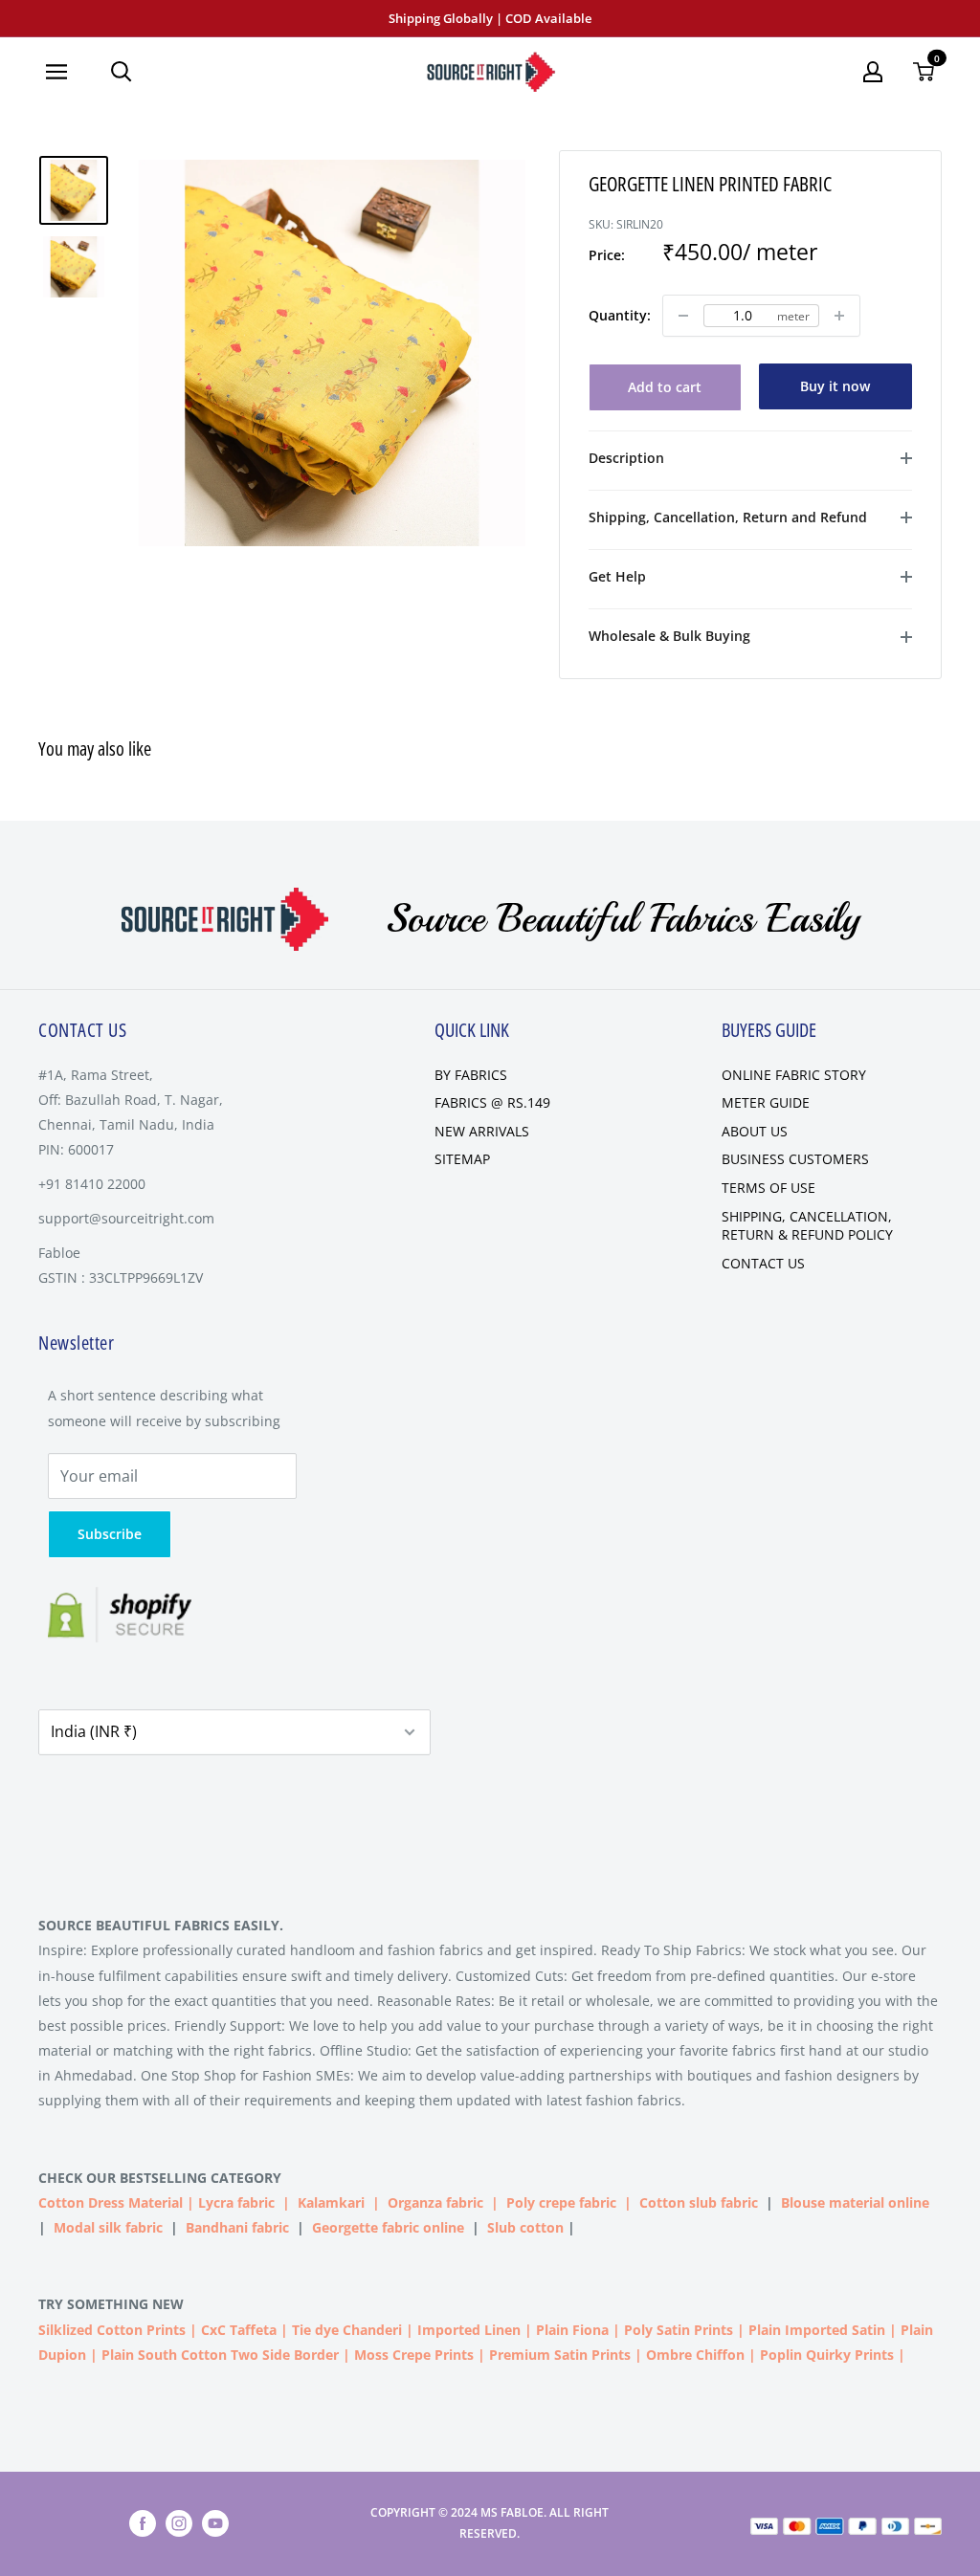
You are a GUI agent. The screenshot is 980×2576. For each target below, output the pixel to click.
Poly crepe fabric (561, 2202)
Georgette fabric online (388, 2227)
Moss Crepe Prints (414, 2355)
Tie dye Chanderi (347, 2330)
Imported (451, 2330)
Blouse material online (855, 2202)
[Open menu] (64, 72)
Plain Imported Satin (817, 2330)
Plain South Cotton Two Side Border (220, 2355)
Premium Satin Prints (560, 2355)
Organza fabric (435, 2202)
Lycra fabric (236, 2202)
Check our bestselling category (162, 2178)
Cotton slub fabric (699, 2202)
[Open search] (122, 72)
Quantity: (620, 315)
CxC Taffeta (239, 2330)
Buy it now (835, 386)
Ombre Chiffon (695, 2355)
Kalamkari (331, 2202)
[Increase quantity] (839, 316)
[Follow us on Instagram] (179, 2523)
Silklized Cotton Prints (112, 2330)
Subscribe (110, 1534)
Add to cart (665, 387)
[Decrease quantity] (683, 316)
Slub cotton (525, 2227)
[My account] (873, 72)
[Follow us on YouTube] (215, 2523)
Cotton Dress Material (111, 2202)
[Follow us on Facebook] (143, 2523)
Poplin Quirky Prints (827, 2355)
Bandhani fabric (237, 2227)
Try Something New (113, 2304)
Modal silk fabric (108, 2227)
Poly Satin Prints (679, 2330)
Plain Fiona (572, 2330)
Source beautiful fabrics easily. (161, 1925)
